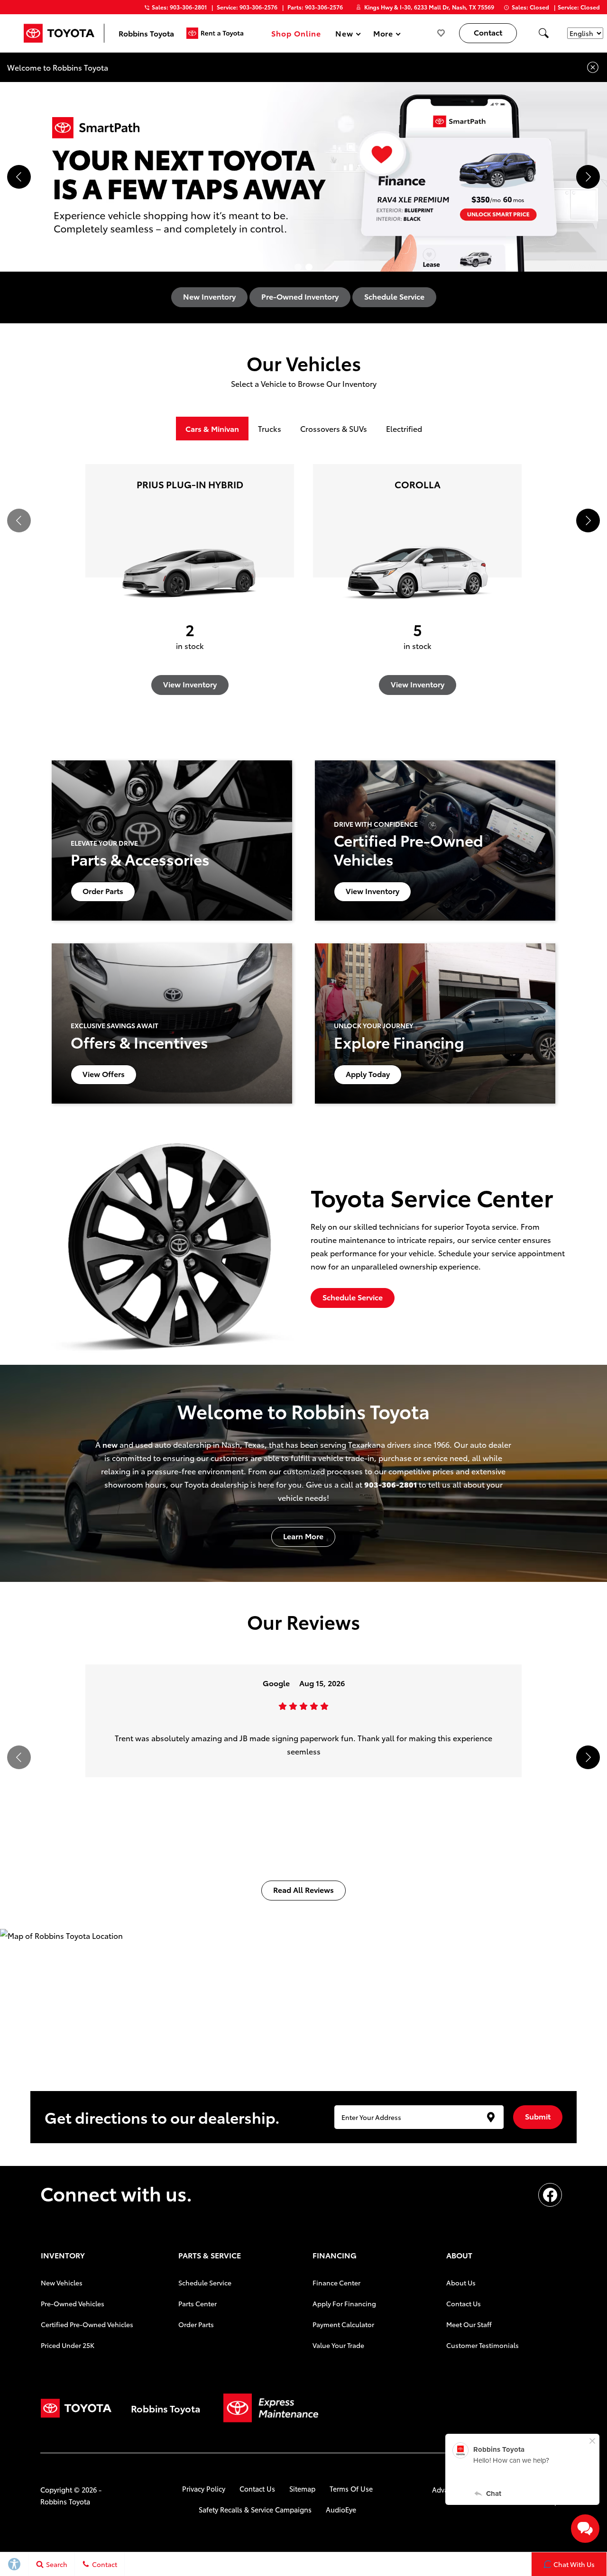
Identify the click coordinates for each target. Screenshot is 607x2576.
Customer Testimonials (483, 2345)
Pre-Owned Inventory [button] (300, 296)
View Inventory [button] (372, 891)
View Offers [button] (104, 1073)
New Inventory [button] (209, 296)
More (384, 35)
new (110, 1444)
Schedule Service (205, 2283)
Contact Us (464, 2303)
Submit (538, 2116)
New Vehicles (62, 2283)
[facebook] (550, 2195)
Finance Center (336, 2283)
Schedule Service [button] (394, 296)
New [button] (346, 35)
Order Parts (196, 2324)
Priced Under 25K (68, 2345)
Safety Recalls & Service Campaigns (255, 2509)
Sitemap (302, 2489)
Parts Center (198, 2303)
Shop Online (296, 33)
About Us (461, 2283)
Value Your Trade (338, 2345)
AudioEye (341, 2509)
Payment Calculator (343, 2324)
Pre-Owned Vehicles (73, 2303)
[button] (543, 33)
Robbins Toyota (65, 2501)
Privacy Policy (204, 2489)
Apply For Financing (344, 2303)
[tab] (212, 429)
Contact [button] (488, 32)
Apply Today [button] (368, 1073)
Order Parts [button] (103, 891)
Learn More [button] (303, 1536)
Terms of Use (351, 2489)
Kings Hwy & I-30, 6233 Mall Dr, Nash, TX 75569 (429, 7)
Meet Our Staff (469, 2324)
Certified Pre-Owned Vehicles (87, 2324)
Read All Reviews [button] (303, 1889)
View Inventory (190, 684)
